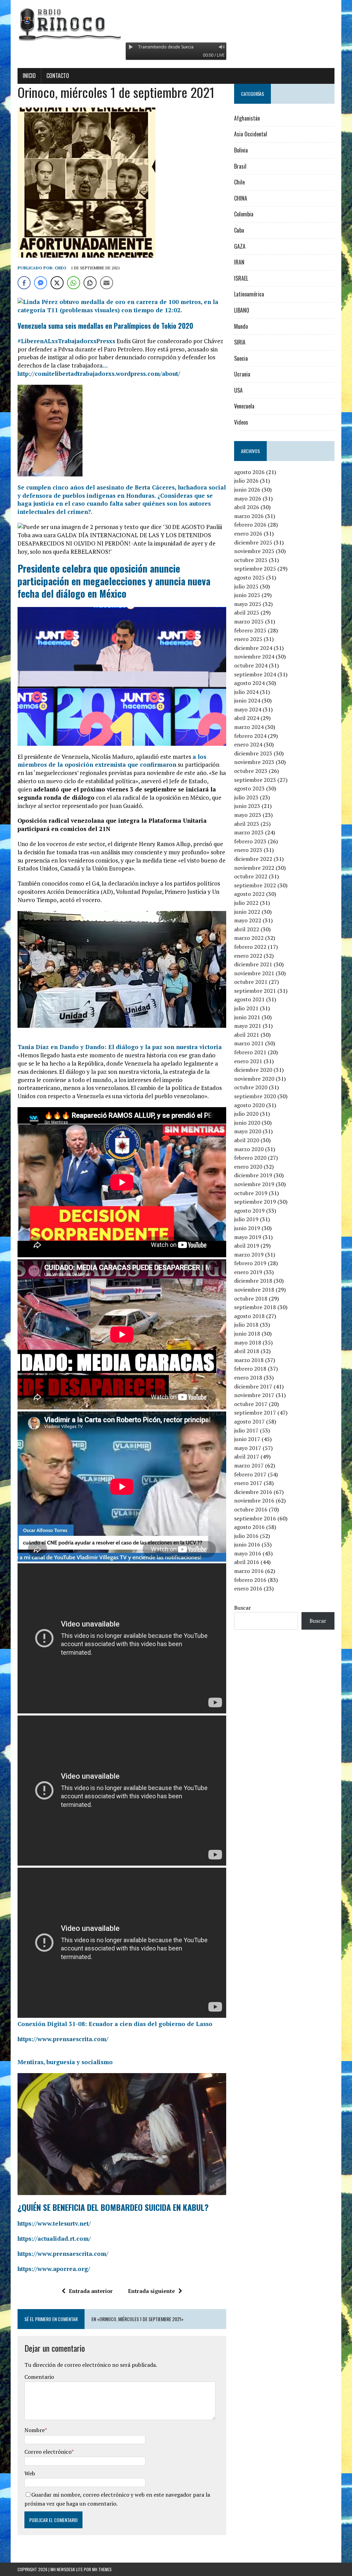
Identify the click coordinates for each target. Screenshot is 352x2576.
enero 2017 (248, 1483)
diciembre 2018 (253, 1281)
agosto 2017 (249, 1421)
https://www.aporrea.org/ (54, 2269)
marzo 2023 (249, 832)
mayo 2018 (248, 1342)
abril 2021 (247, 1035)
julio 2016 (246, 1536)
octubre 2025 (251, 560)
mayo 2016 (248, 1553)
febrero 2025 (250, 630)
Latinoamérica (249, 294)
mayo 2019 (248, 1237)
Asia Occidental (251, 134)
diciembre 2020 (253, 1070)
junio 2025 (247, 595)
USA (238, 390)
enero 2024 (248, 744)
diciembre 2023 (253, 753)
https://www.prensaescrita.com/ (63, 2039)
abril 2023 (247, 824)
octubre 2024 (251, 665)
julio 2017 (246, 1430)
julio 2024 (246, 692)
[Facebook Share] (24, 283)
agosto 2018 (249, 1316)
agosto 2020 (249, 1105)
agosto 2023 (249, 788)
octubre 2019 (251, 1193)
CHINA (241, 198)
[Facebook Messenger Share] (41, 283)
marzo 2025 (249, 621)
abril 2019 (247, 1246)
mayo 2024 (248, 709)
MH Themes (102, 2569)
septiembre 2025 (255, 569)
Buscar (243, 1608)
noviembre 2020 (254, 1079)
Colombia (244, 214)
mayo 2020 (248, 1131)
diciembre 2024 (253, 648)
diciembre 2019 (253, 1175)
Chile (239, 182)
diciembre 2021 (253, 964)
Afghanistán (247, 118)
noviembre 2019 (254, 1184)
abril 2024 (247, 718)
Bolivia (241, 150)
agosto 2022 (249, 894)
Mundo (241, 326)
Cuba (239, 230)
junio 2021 (247, 1017)
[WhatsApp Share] (74, 283)
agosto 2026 (249, 472)
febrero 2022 (250, 947)
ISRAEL (241, 278)
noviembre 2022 (254, 868)
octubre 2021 (251, 982)
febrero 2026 (250, 525)
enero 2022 (248, 956)
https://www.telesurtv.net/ (54, 2223)
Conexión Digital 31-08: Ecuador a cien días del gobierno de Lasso (115, 2024)
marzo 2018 (249, 1360)
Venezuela (244, 406)
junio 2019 (247, 1228)
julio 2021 (246, 1008)
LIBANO (242, 310)
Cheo (60, 268)
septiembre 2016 (255, 1518)
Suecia (241, 358)
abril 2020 (247, 1140)
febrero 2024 (250, 736)
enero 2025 (248, 639)
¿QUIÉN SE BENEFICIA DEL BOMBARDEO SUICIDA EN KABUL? (113, 2207)
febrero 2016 (250, 1580)
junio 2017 (247, 1439)
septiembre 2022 (255, 885)
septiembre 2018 (255, 1307)
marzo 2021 (249, 1043)
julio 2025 (246, 586)
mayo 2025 (248, 604)
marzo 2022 (249, 938)
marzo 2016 (249, 1571)
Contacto (58, 76)
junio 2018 (247, 1334)
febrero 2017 (250, 1474)
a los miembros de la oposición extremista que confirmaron (112, 761)
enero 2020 (248, 1167)
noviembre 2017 (254, 1395)
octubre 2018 (251, 1298)
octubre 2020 (251, 1087)
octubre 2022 (251, 876)
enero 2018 (248, 1377)
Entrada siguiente (151, 2291)
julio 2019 (246, 1219)
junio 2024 (247, 700)
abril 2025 (247, 612)
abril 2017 (247, 1456)
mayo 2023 (248, 815)
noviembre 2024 (254, 656)
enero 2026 (248, 533)
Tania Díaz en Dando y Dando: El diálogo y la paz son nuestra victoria (120, 1047)
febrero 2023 (250, 841)
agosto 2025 (249, 577)
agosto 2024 (249, 683)
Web (30, 2473)
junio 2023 (247, 806)
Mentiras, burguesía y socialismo (65, 2062)
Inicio (29, 76)
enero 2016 (248, 1588)
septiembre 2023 (255, 780)
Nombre (35, 2430)
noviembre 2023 (254, 762)
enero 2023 (248, 850)
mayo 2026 (248, 498)
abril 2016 (247, 1562)
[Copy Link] (90, 283)
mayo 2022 (248, 920)
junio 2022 (247, 912)
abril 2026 (247, 507)
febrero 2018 (250, 1369)
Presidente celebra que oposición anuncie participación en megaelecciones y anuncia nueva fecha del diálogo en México (114, 581)
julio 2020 (246, 1114)
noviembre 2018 (254, 1290)
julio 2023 (246, 797)
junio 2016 (247, 1544)
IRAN (239, 262)
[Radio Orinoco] (176, 24)
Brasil (240, 166)
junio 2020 (247, 1123)
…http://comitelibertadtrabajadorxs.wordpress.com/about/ (99, 369)
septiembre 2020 (255, 1096)
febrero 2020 (250, 1158)
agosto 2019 (249, 1211)
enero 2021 (248, 1061)
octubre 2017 (251, 1404)
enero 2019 (248, 1272)
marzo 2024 (249, 727)
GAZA (240, 246)
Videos (241, 422)
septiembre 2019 (255, 1202)
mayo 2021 (248, 1026)
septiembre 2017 (255, 1413)
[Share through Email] (107, 283)
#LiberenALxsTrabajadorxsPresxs (66, 341)
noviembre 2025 (254, 551)
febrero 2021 (250, 1052)
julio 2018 (246, 1325)
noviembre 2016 (254, 1500)
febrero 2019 (250, 1263)
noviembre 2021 (254, 973)
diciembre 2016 (253, 1492)
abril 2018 (247, 1351)
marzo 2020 (249, 1149)
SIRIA (240, 342)
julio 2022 (246, 903)
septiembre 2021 (255, 991)
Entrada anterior (91, 2291)
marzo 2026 (249, 516)
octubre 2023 (251, 771)
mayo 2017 (248, 1448)
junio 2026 (247, 490)
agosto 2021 (249, 999)
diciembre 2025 (253, 542)
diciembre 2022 (253, 859)
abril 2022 (247, 929)
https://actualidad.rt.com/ (54, 2238)
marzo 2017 (249, 1465)
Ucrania (242, 374)
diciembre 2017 (253, 1386)
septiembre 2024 (255, 674)
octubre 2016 (251, 1509)
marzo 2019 (249, 1255)
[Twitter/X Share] (57, 283)
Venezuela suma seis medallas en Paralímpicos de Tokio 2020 (105, 326)
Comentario (39, 2377)
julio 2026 (246, 481)
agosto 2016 (249, 1527)
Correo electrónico (48, 2452)
